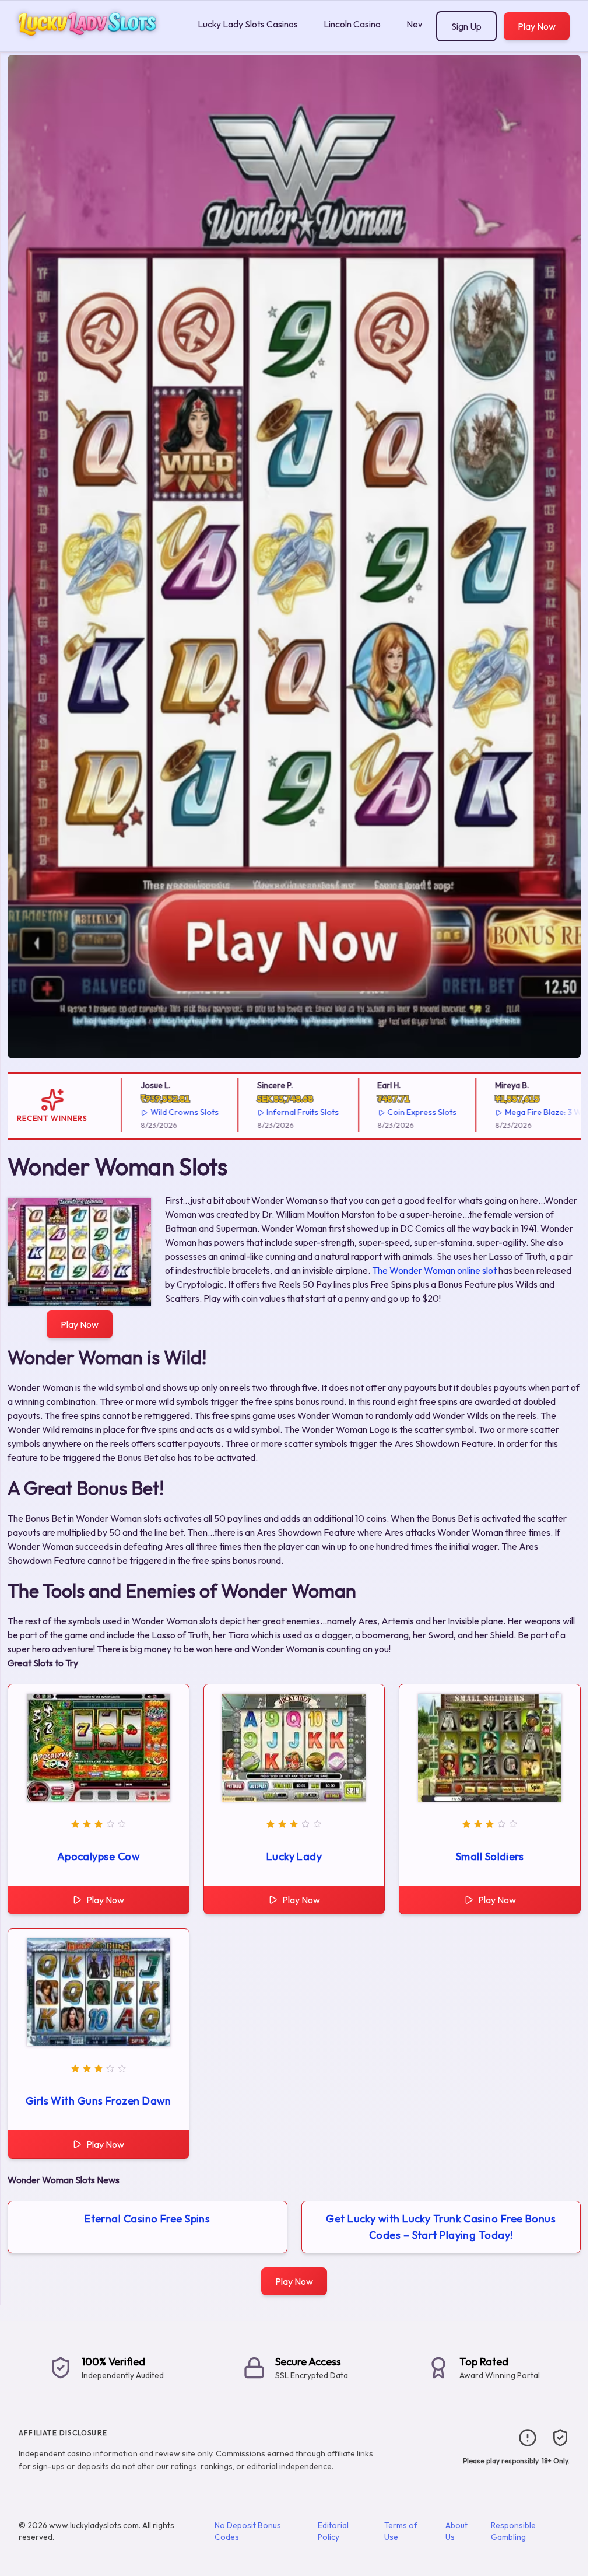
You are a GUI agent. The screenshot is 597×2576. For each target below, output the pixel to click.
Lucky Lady (294, 1856)
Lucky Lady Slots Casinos (248, 24)
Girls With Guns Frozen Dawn (99, 2101)
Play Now (537, 26)
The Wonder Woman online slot (434, 1270)
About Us (456, 2531)
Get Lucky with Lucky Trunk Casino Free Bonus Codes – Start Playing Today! (441, 2227)
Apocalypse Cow (99, 1856)
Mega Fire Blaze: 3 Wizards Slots (526, 1112)
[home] (96, 43)
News (418, 24)
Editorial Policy (333, 2531)
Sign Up (466, 26)
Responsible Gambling (513, 2531)
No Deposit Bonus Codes (248, 2531)
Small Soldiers (490, 1856)
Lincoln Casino (352, 24)
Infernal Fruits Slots (264, 1112)
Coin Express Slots (383, 1112)
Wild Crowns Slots (145, 1112)
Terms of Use (401, 2531)
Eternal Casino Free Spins (147, 2219)
